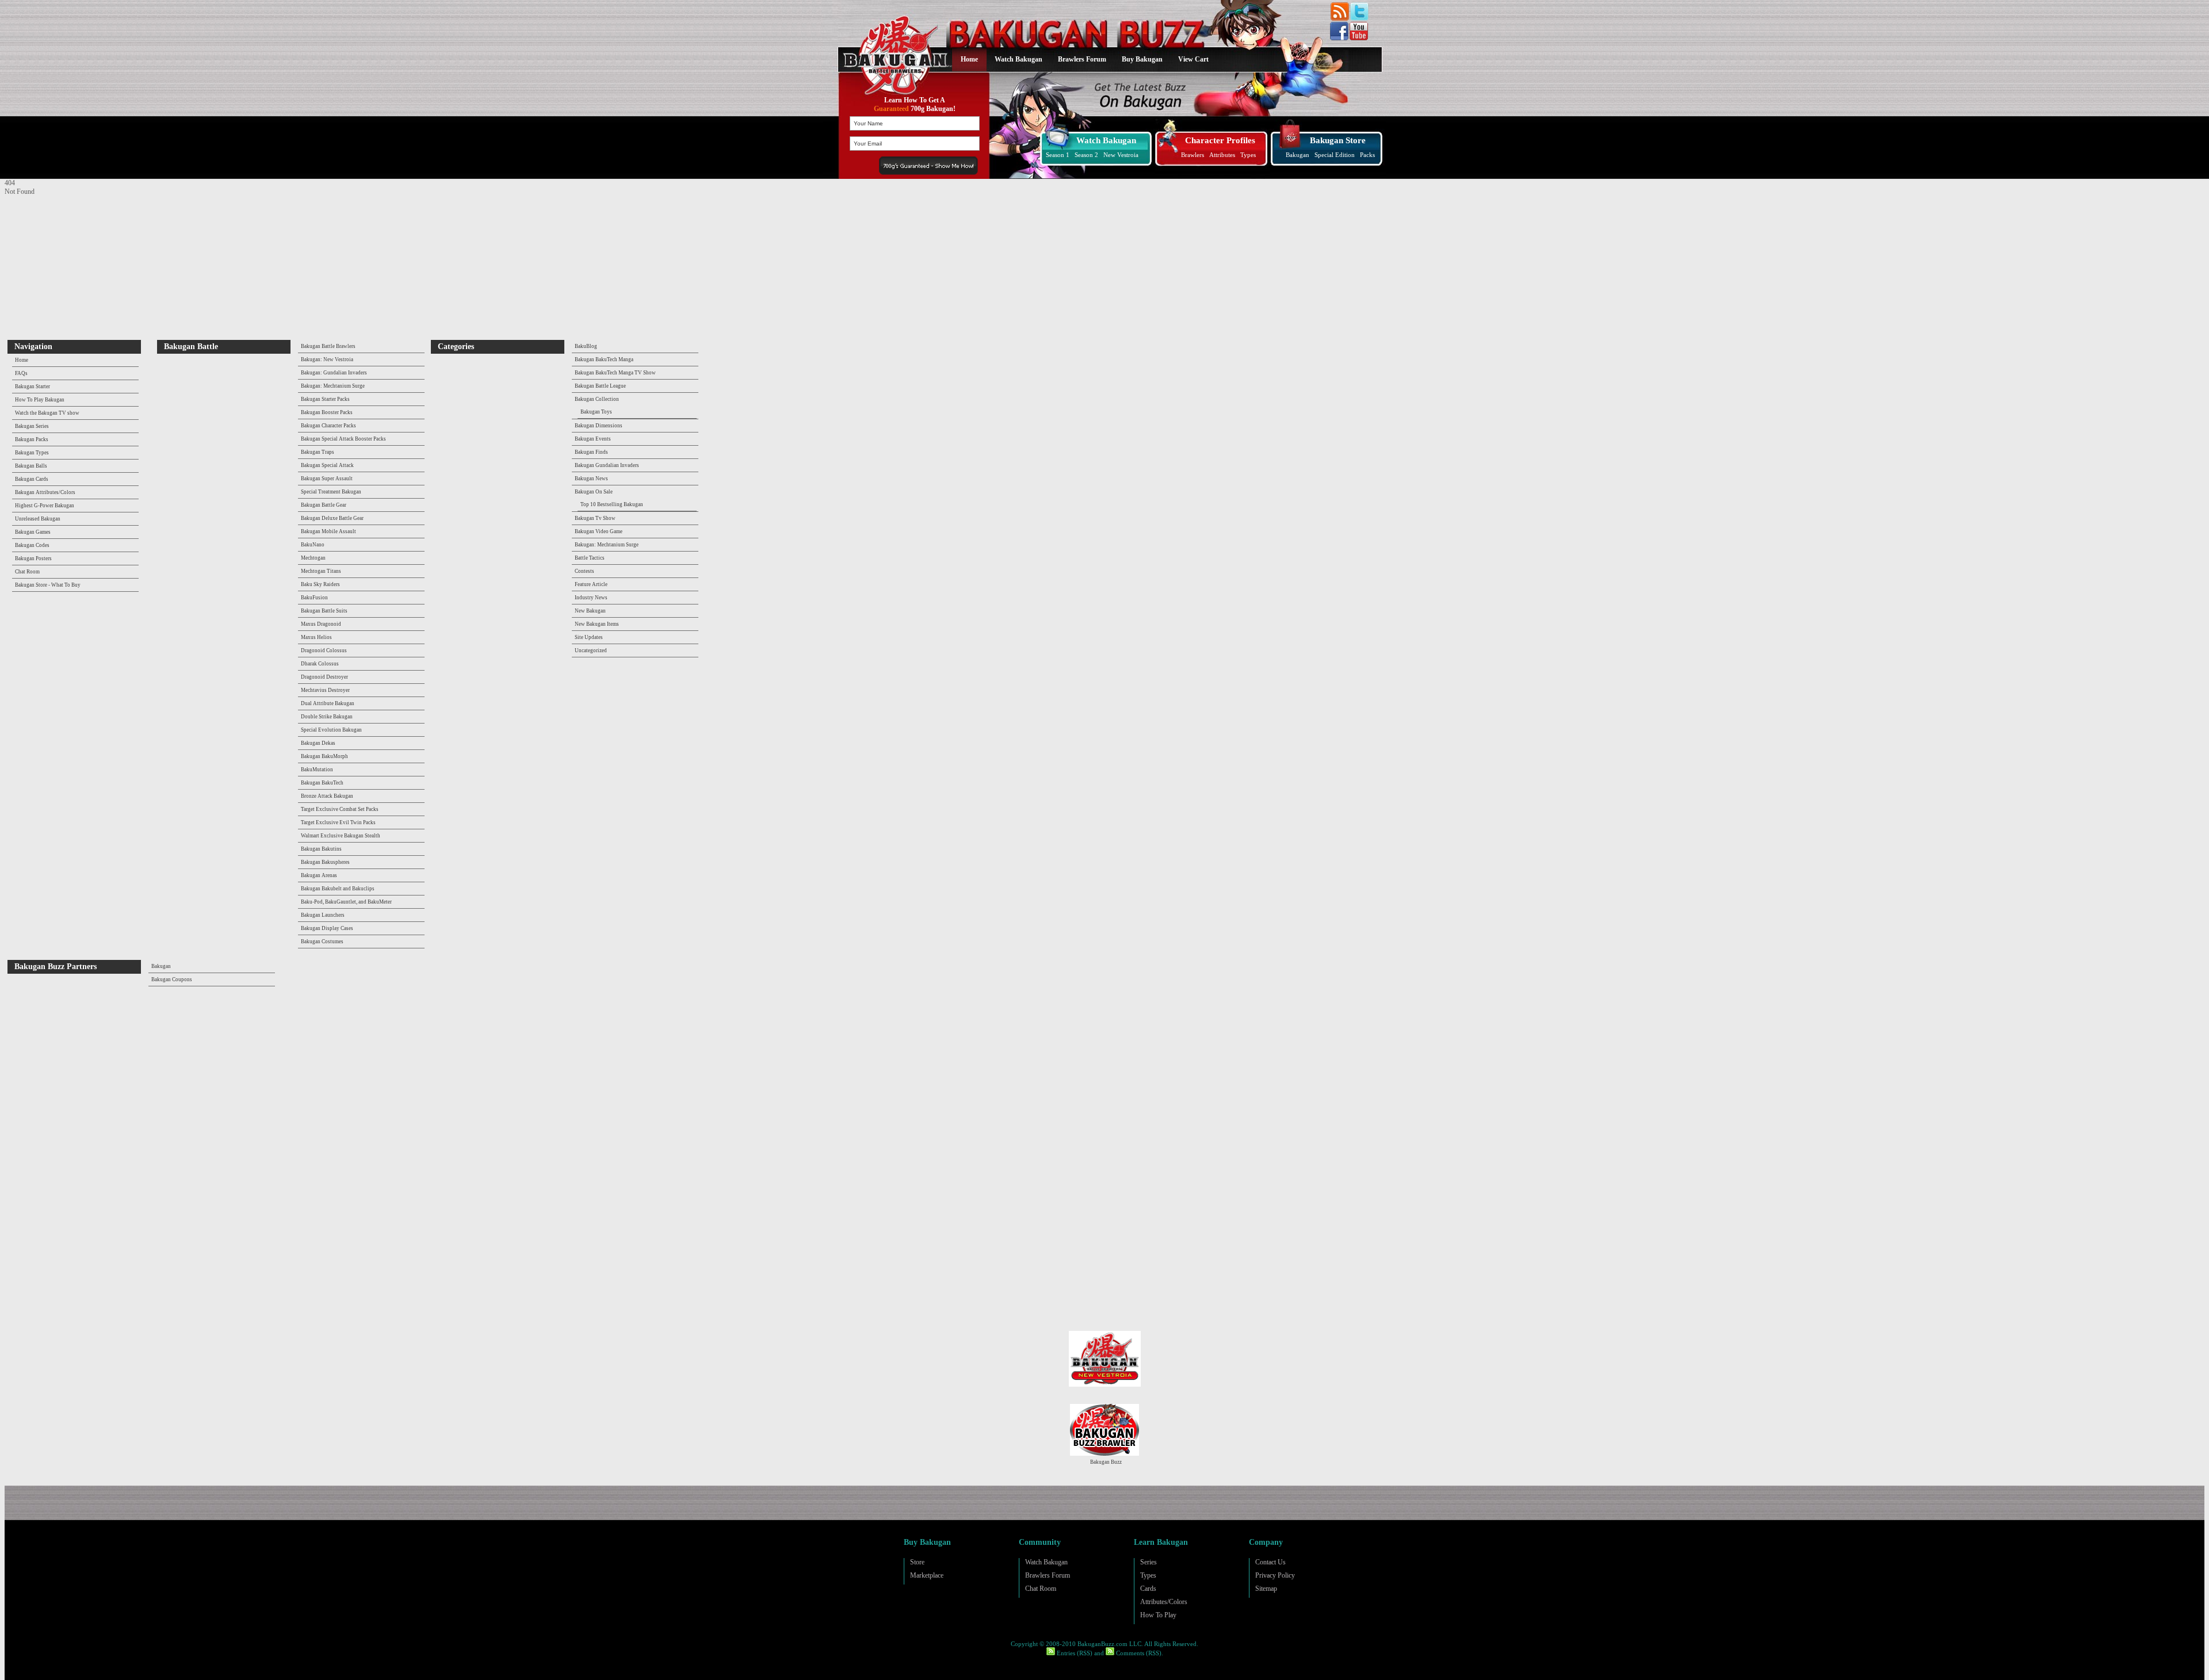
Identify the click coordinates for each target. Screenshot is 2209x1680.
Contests (584, 571)
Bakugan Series (32, 426)
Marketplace (927, 1575)
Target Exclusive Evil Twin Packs (338, 822)
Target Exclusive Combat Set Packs (340, 809)
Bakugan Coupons (172, 979)
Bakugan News (591, 479)
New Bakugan (590, 611)
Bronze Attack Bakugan (327, 796)
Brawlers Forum (1082, 59)
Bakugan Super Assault (327, 479)
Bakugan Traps (318, 452)
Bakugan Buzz (1106, 1462)
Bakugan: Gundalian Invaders (334, 373)
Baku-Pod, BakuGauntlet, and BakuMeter (346, 902)
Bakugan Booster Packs (327, 412)
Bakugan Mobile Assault (328, 531)
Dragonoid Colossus (324, 650)
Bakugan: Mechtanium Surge (333, 386)
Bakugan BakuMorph (324, 756)
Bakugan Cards (32, 479)
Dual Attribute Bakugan (328, 703)
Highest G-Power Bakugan (45, 506)
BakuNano (313, 545)
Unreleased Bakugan (38, 519)
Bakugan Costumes (322, 942)
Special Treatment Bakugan (331, 492)
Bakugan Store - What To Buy (48, 585)
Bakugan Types (32, 453)
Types (1248, 155)
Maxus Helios (316, 637)
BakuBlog (586, 346)
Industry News (591, 598)
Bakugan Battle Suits (324, 611)
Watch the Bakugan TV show (47, 413)
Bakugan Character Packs (328, 426)
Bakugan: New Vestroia (327, 359)
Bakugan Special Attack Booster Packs (343, 439)
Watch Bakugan (1018, 59)
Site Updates (589, 637)
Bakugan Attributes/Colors (45, 492)
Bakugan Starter (33, 386)
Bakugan (1297, 155)
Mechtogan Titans (321, 571)
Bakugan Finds (591, 452)
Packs (1367, 155)
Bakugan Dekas (318, 743)
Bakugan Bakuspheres (325, 862)
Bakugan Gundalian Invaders (607, 465)
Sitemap (1266, 1589)
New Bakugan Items (597, 624)
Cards (1148, 1589)
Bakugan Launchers (323, 915)
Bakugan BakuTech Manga (604, 359)
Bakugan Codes (32, 545)
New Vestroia (1121, 155)
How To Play (1158, 1615)
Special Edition (1335, 155)
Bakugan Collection (597, 399)
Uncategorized (591, 650)
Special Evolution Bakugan (331, 730)
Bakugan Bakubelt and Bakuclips (338, 889)
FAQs (21, 373)
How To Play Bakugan (40, 400)
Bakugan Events (593, 439)
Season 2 (1086, 155)
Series (1149, 1562)
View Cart (1193, 59)
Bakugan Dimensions (599, 426)
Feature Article (591, 584)
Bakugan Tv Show (595, 518)
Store (917, 1562)
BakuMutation (317, 770)
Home (969, 59)
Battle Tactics (590, 558)
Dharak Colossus (320, 664)
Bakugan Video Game (599, 531)
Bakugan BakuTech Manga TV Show (615, 373)
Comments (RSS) (1138, 1653)
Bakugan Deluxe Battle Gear (332, 518)
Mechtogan (313, 558)
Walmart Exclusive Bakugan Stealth (341, 836)
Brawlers (1193, 155)
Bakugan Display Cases (327, 928)
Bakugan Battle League (600, 386)
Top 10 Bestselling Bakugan (612, 504)
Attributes (1222, 155)
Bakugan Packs (32, 439)
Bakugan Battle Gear (324, 505)
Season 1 (1058, 155)
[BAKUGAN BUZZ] (893, 48)
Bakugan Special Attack (327, 465)
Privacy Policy (1275, 1575)
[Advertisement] (77, 268)
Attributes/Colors (1164, 1602)
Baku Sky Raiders (320, 584)
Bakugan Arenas (319, 875)
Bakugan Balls (31, 466)
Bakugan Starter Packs (325, 399)
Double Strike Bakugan (327, 717)
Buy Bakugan (1142, 59)
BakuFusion (314, 598)
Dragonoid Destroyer (324, 677)
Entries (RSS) (1074, 1653)
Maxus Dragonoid (321, 624)
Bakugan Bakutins (321, 849)
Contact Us (1270, 1562)
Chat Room (27, 572)
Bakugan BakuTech (322, 783)
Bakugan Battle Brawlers (328, 346)
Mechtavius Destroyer (325, 690)
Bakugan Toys (596, 412)
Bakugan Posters (33, 558)
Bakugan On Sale (594, 492)
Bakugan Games (33, 532)
